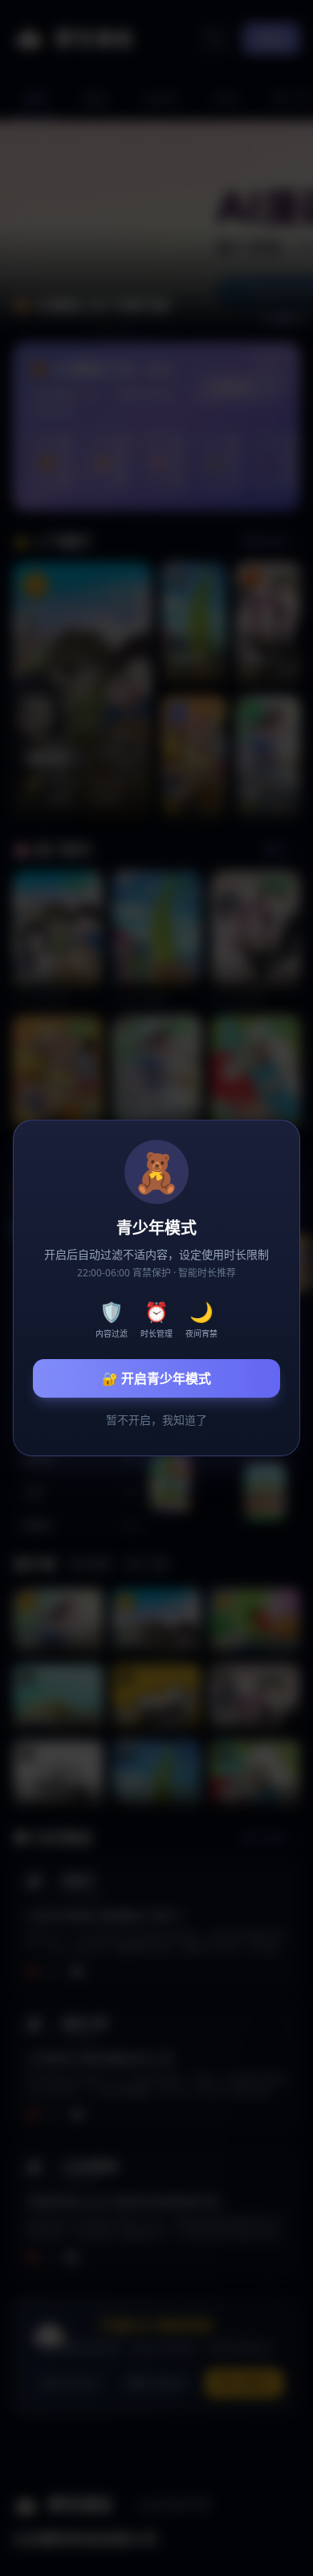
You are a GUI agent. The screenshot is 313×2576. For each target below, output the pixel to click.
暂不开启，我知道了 (156, 1420)
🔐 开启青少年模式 (156, 1378)
